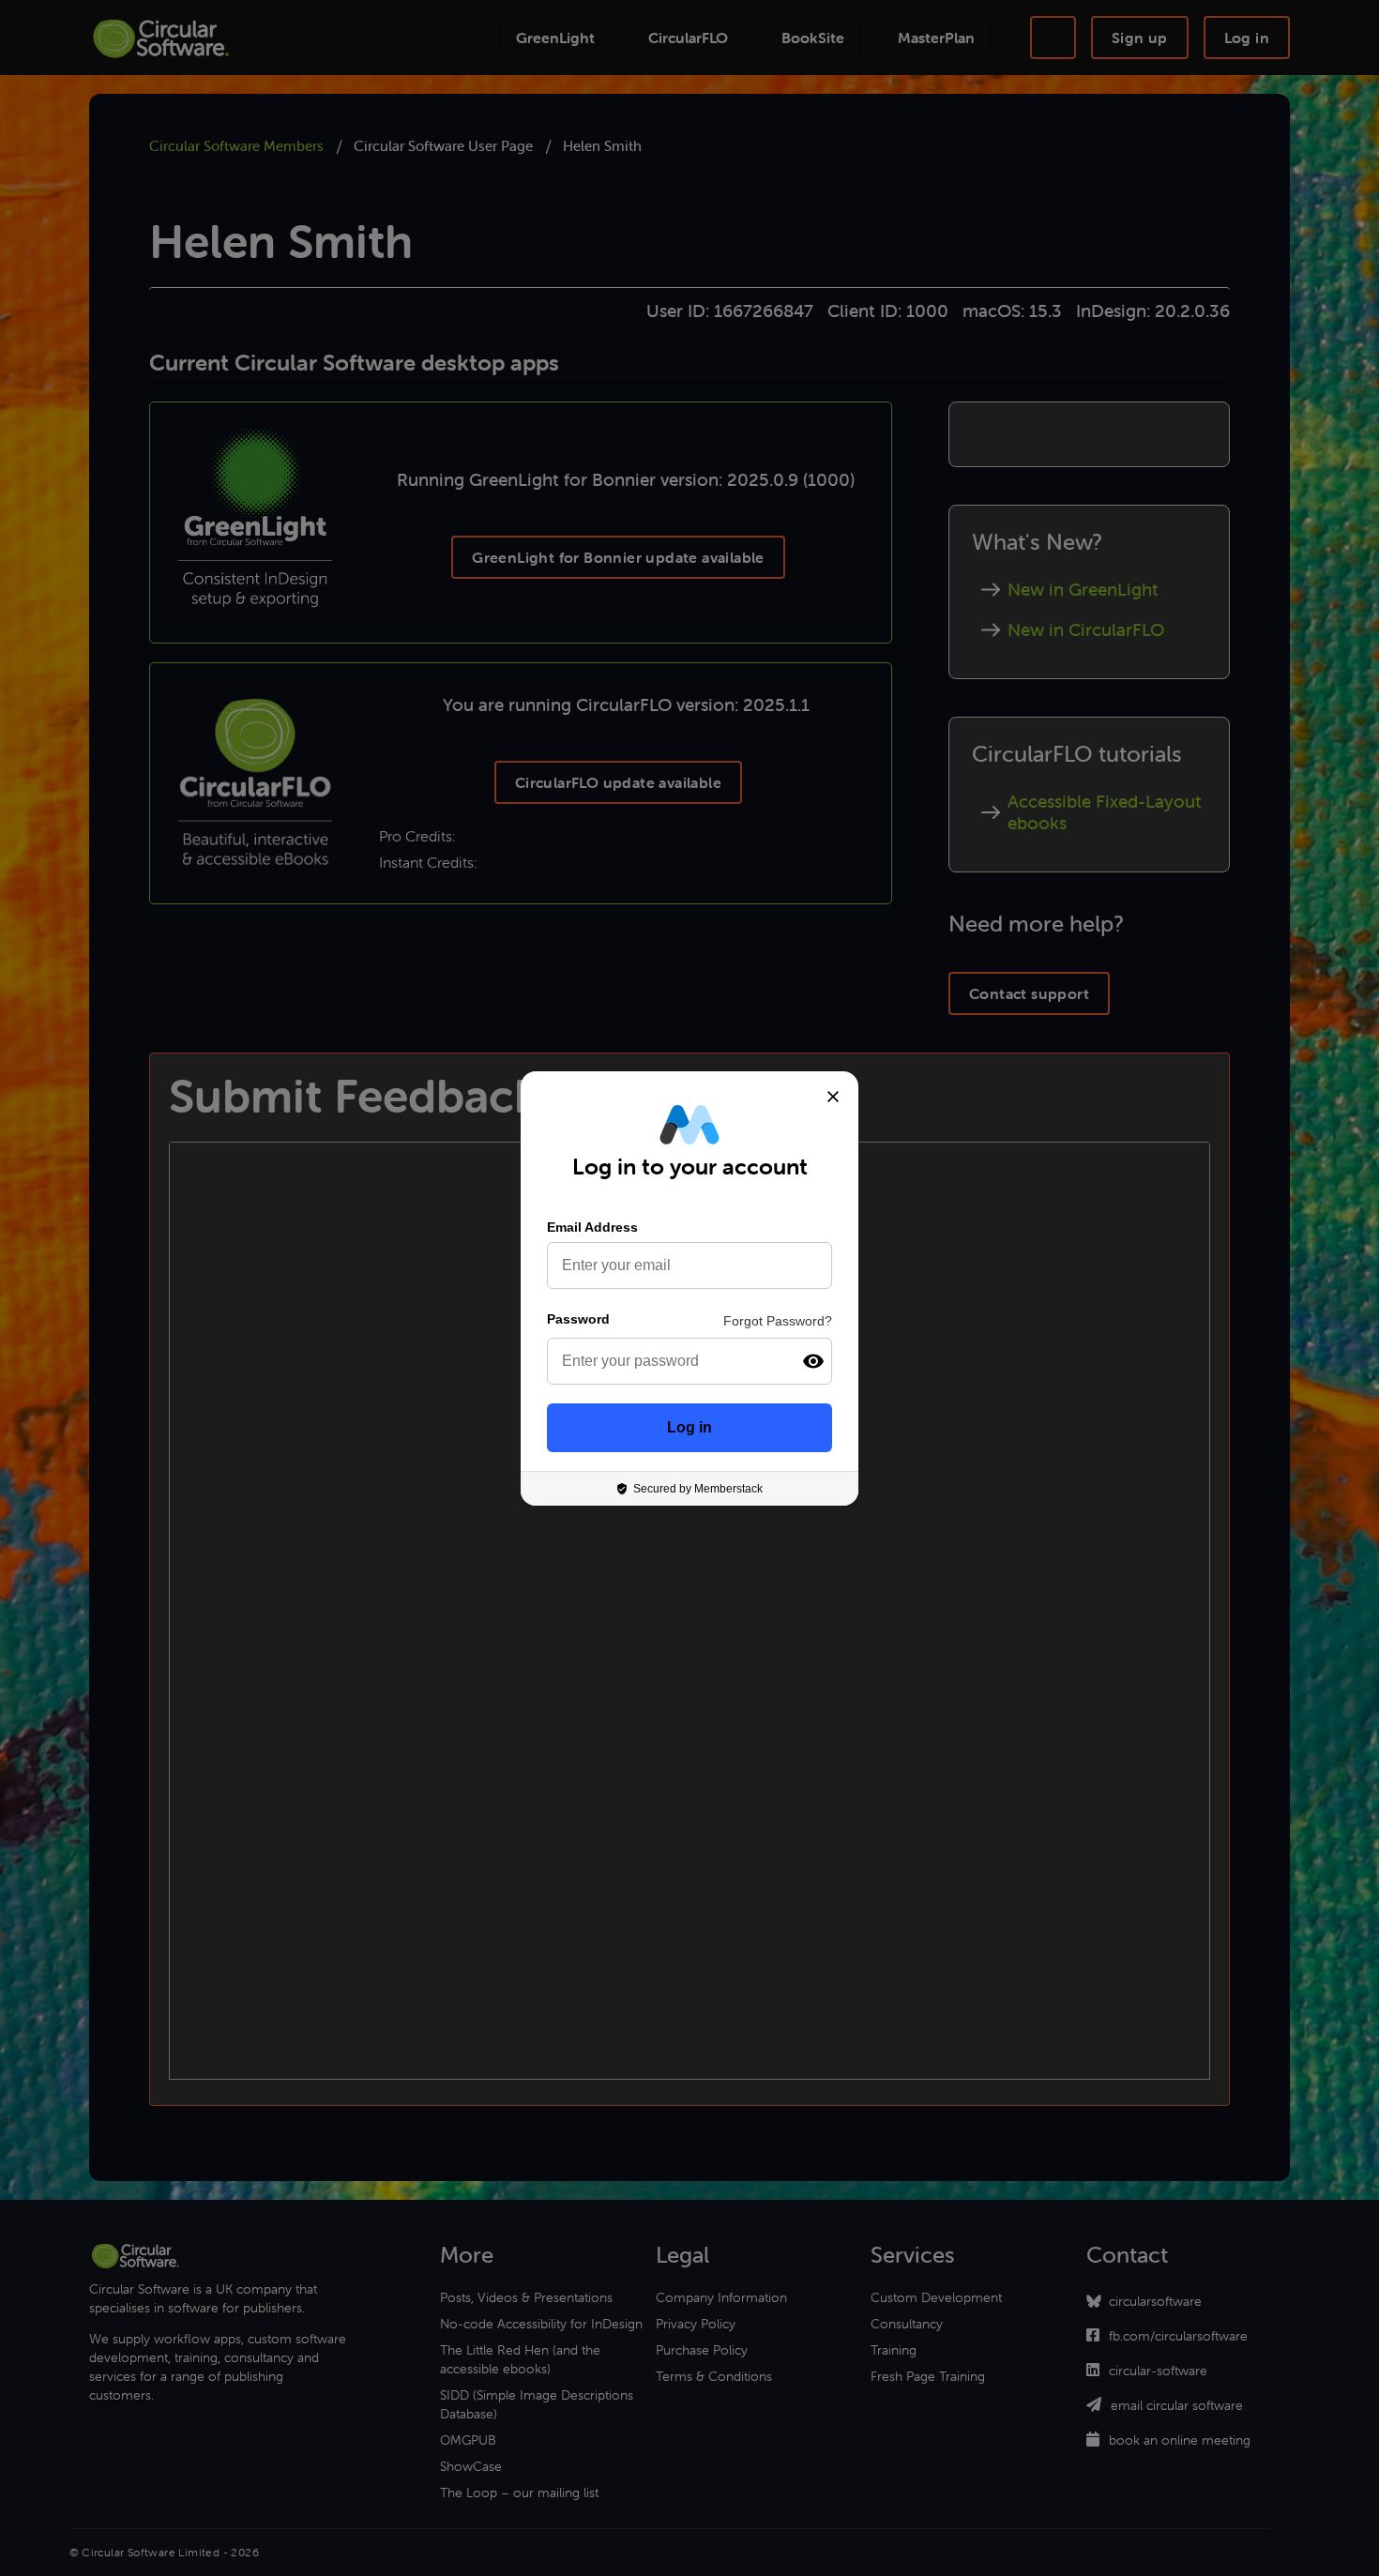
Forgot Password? (778, 1321)
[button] (813, 1361)
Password (578, 1319)
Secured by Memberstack (698, 1489)
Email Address (592, 1227)
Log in (689, 1427)
